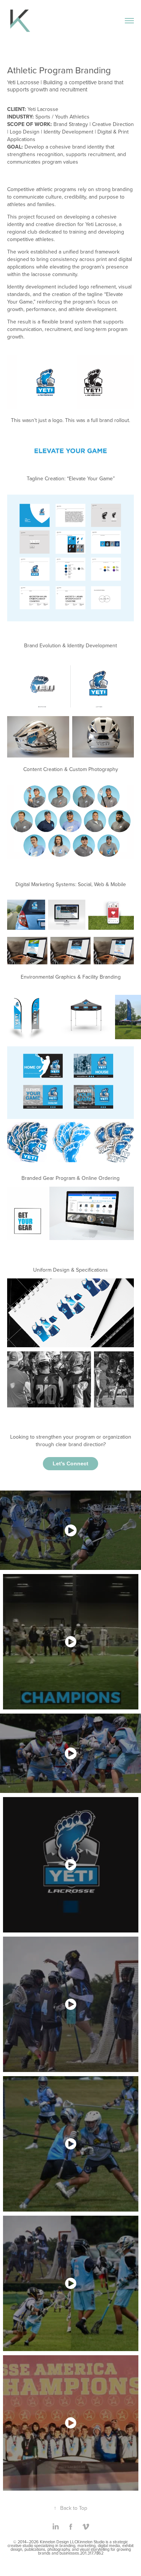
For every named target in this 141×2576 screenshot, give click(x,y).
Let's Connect (70, 1463)
